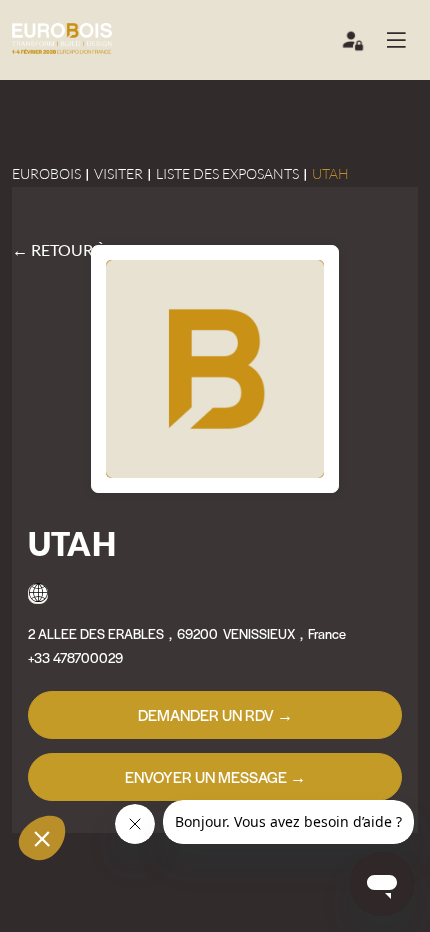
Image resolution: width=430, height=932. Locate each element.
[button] (404, 40)
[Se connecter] (354, 45)
